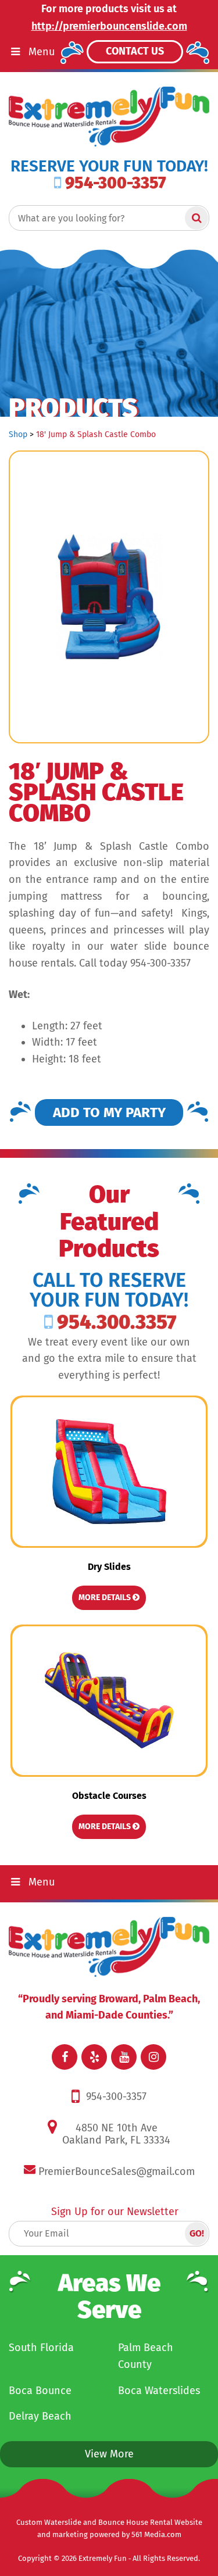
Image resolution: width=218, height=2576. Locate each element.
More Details (106, 1598)
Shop (18, 434)
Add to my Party (109, 1112)
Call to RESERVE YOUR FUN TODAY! (109, 1290)
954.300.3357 (117, 1322)
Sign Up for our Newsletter (115, 2212)
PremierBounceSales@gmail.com (117, 2171)
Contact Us (135, 51)
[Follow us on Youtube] (124, 2057)
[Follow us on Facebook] (65, 2057)
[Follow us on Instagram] (153, 2057)
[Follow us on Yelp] (94, 2057)
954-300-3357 (116, 183)
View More (109, 2454)
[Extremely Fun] (109, 116)
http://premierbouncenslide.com (109, 26)
